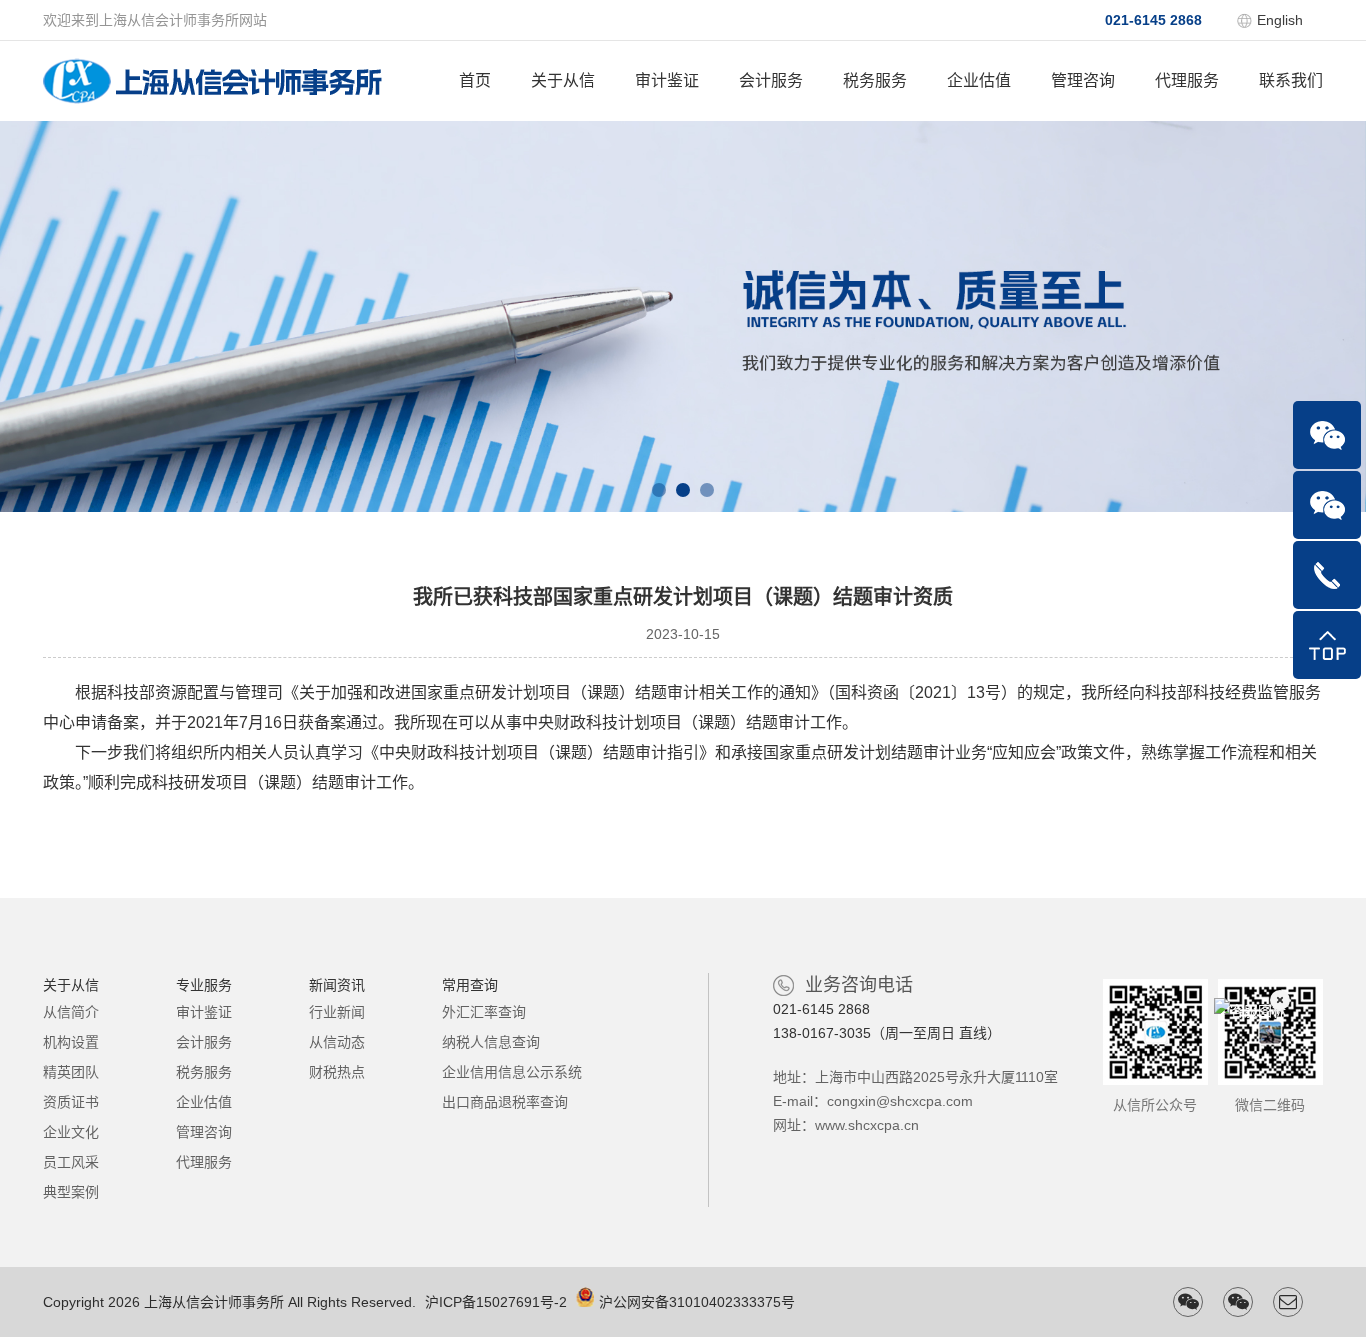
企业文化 (71, 1132)
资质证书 (71, 1102)
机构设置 (71, 1042)
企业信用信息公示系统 (512, 1072)
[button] (659, 490)
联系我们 (1291, 80)
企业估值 (979, 80)
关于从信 (563, 80)
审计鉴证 (667, 80)
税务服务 (875, 80)
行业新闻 (337, 1012)
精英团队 (71, 1072)
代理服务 (1187, 80)
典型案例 (71, 1192)
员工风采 (71, 1162)
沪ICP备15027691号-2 (496, 1302)
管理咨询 (1083, 80)
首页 (475, 80)
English (1280, 20)
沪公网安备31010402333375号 (697, 1302)
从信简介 (71, 1012)
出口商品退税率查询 (505, 1102)
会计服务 (771, 80)
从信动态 (337, 1042)
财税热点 (337, 1072)
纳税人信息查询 (491, 1042)
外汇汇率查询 (484, 1012)
